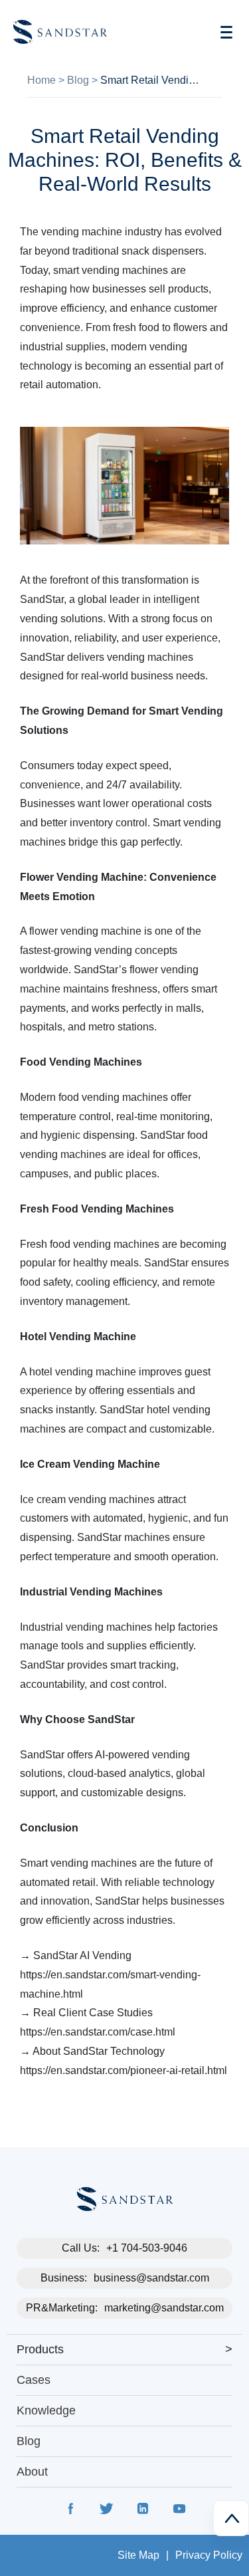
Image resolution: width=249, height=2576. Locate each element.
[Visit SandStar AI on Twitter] (107, 2511)
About (32, 2472)
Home (41, 80)
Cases (34, 2380)
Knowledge (46, 2410)
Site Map (138, 2555)
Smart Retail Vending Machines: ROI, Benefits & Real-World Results (152, 80)
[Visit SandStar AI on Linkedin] (143, 2511)
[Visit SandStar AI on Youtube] (179, 2511)
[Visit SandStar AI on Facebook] (71, 2511)
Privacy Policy (209, 2555)
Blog (78, 80)
